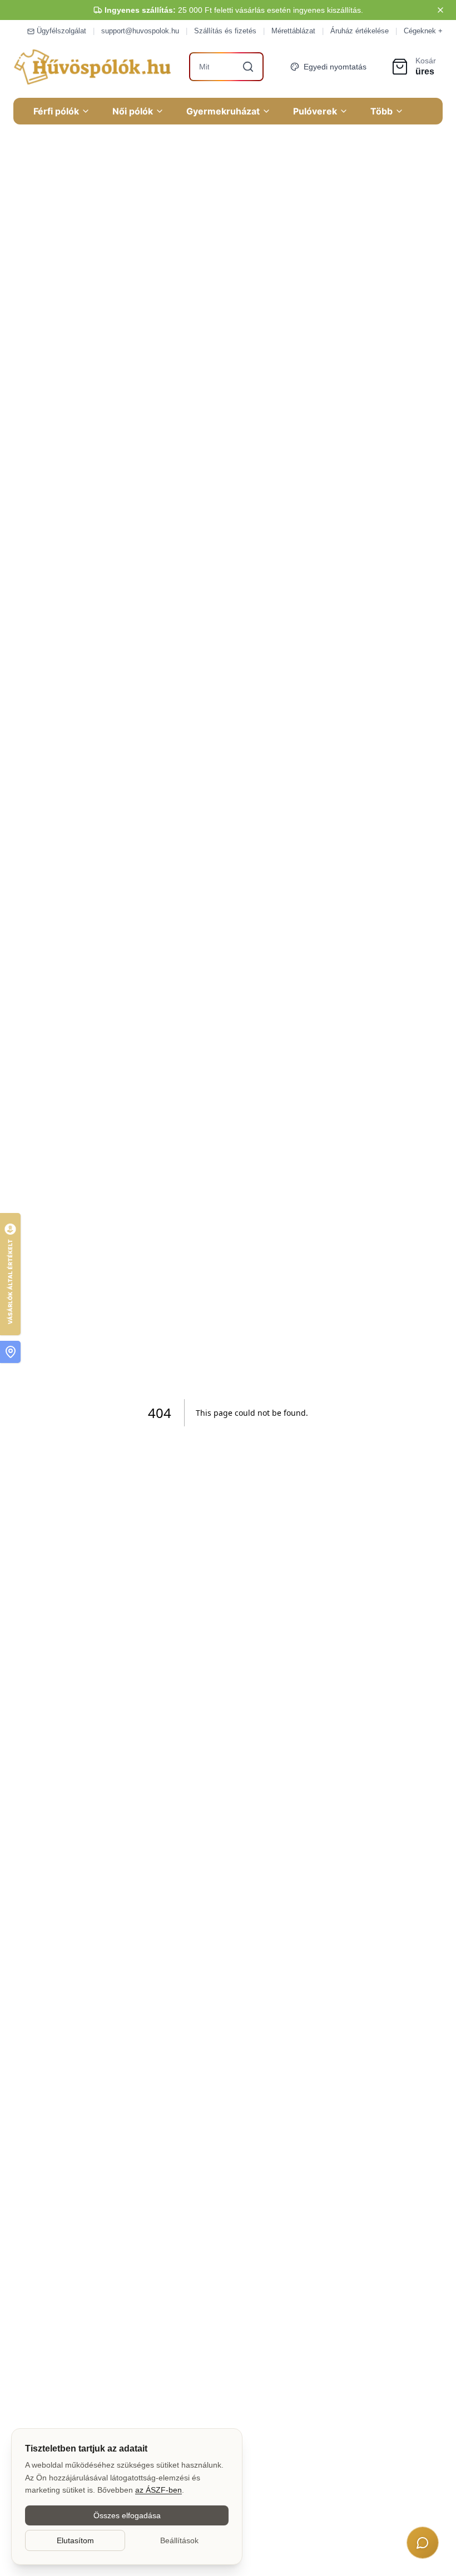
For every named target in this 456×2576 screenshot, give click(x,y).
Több (381, 111)
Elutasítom (75, 2540)
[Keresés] (248, 67)
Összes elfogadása (127, 2515)
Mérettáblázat (293, 31)
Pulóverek (315, 111)
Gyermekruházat (223, 111)
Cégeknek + (423, 31)
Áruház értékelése (360, 31)
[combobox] (226, 67)
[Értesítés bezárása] (440, 10)
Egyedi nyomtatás (335, 67)
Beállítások (179, 2540)
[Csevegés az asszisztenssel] (423, 2543)
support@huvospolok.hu (140, 31)
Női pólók (133, 111)
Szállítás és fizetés (225, 31)
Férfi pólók (56, 111)
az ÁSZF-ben (158, 2490)
